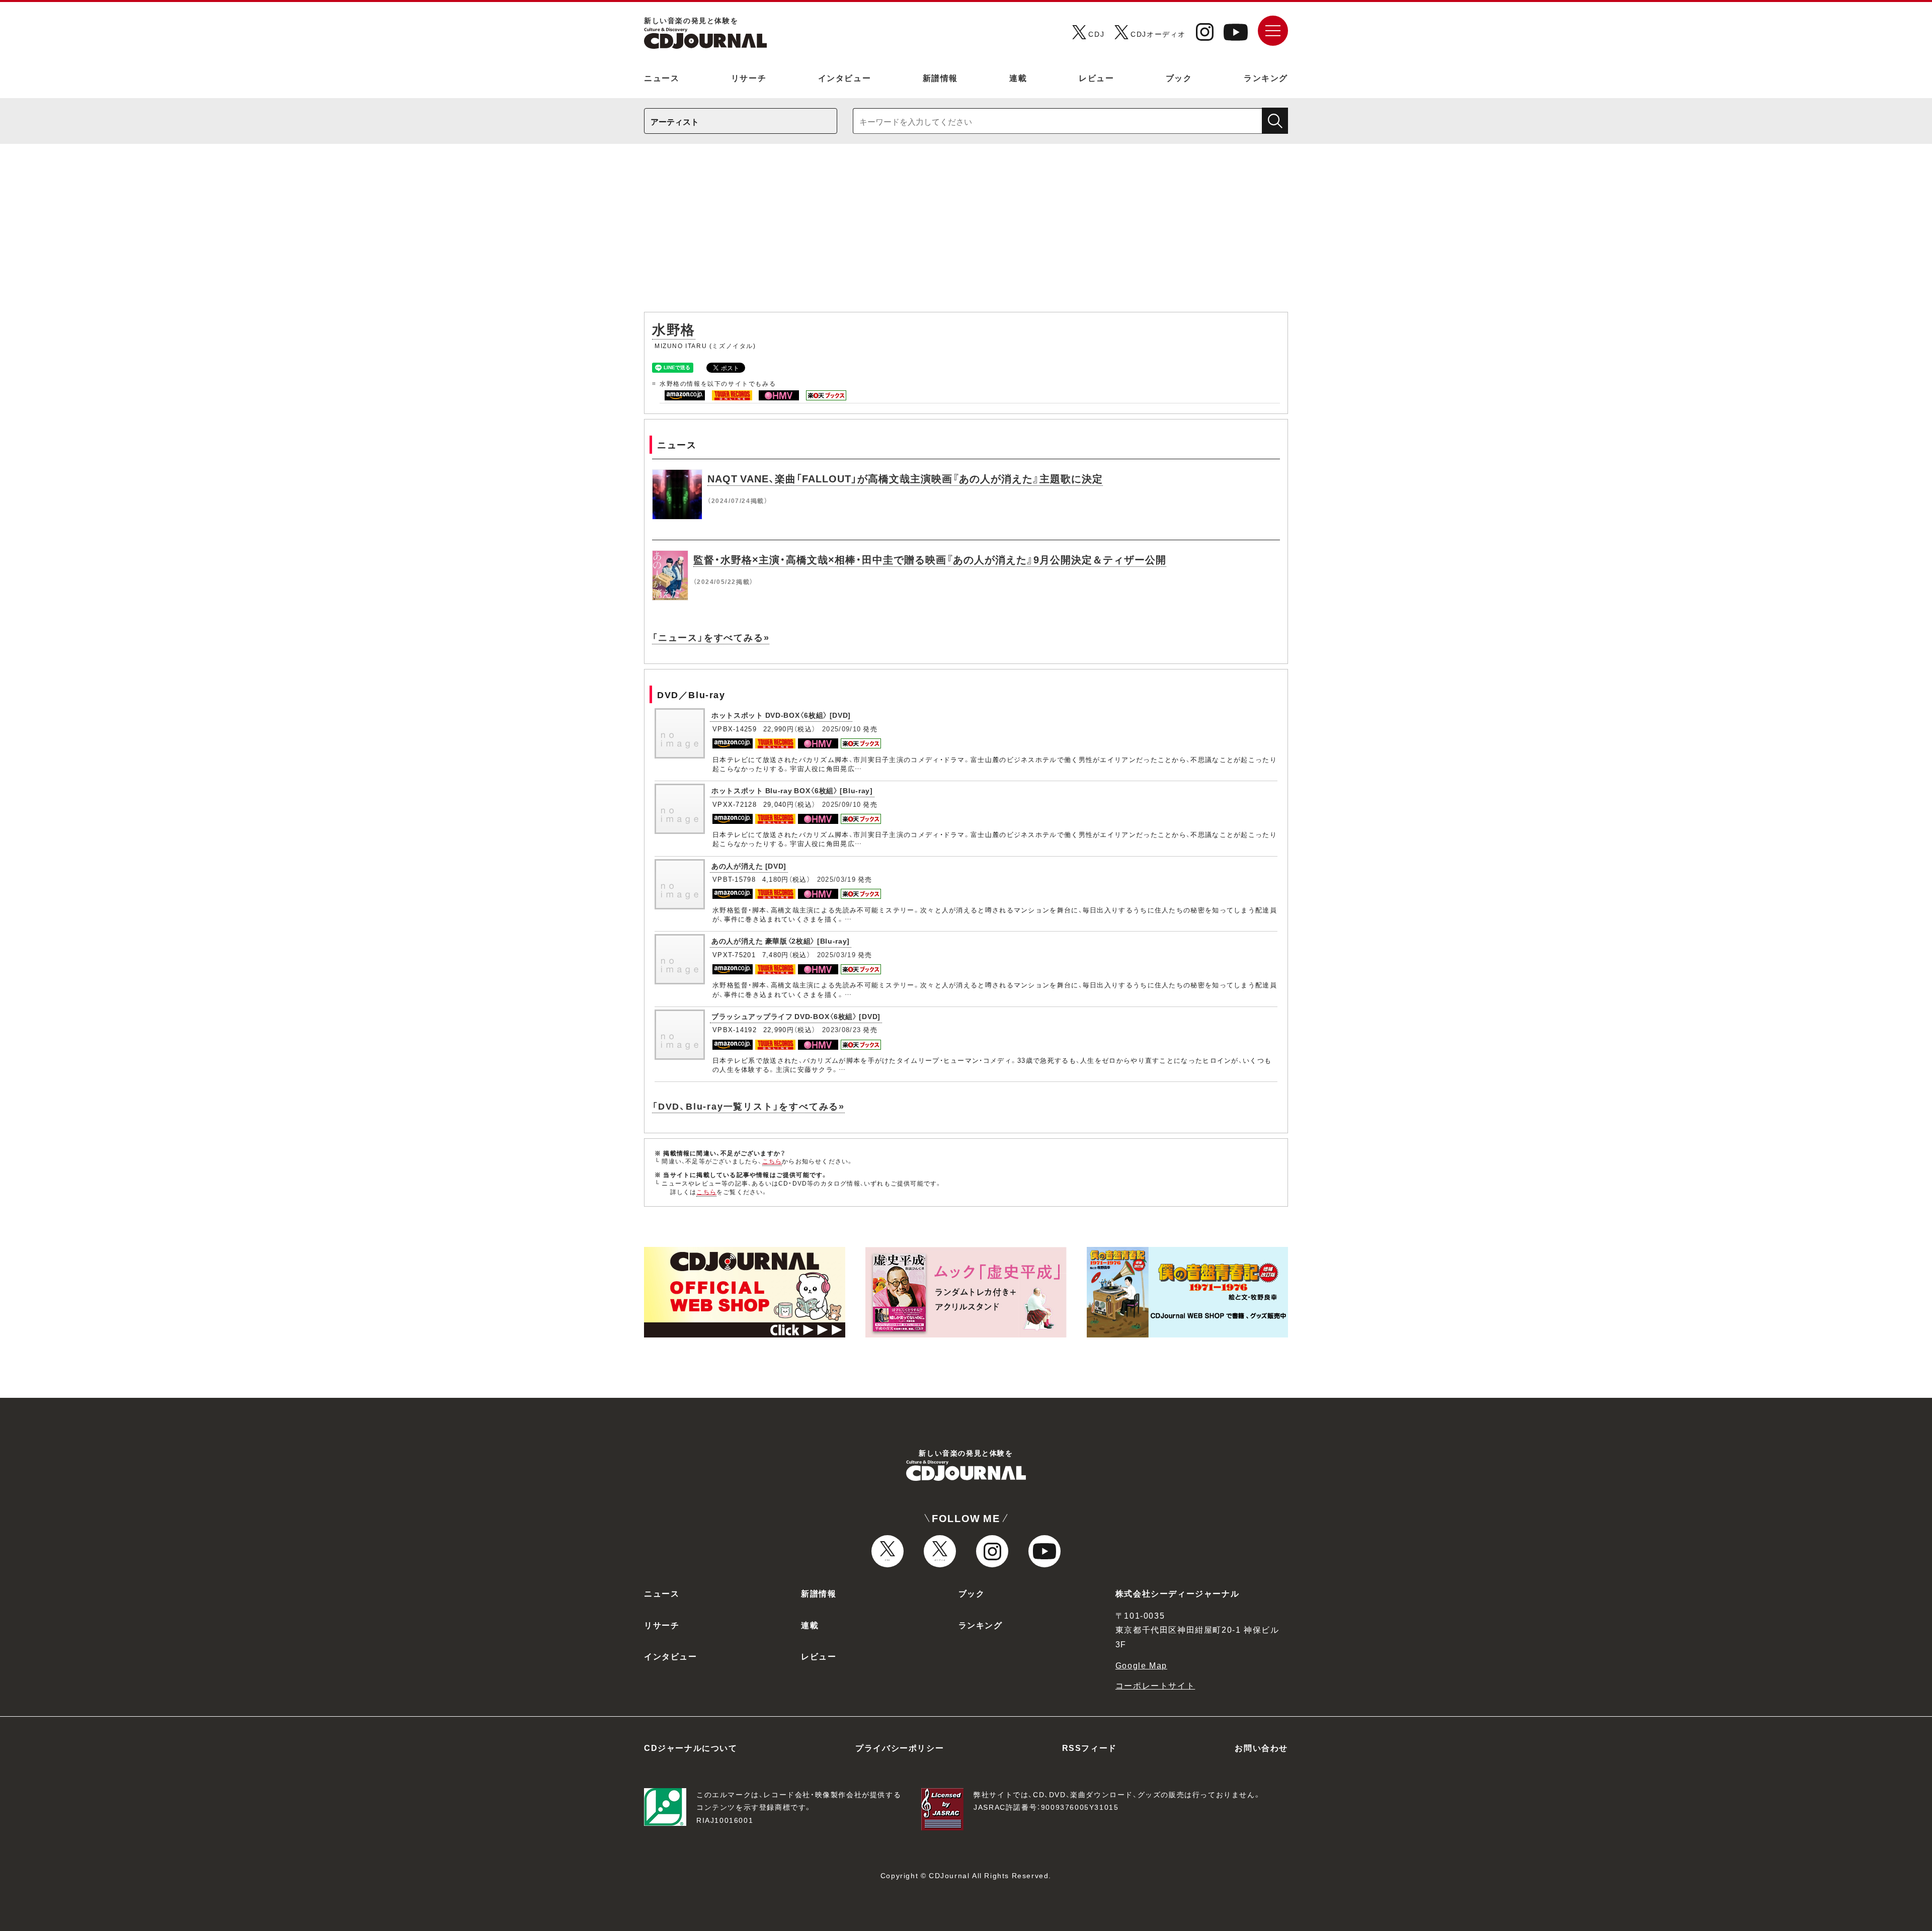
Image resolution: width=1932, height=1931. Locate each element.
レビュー (1096, 77)
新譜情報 (940, 77)
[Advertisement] (966, 233)
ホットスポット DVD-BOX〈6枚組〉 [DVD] (781, 715)
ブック (1179, 77)
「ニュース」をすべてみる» (711, 637)
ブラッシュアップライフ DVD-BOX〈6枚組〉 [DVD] (796, 1016)
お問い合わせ (1261, 1747)
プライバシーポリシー (900, 1747)
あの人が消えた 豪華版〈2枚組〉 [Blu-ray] (781, 941)
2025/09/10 (841, 729)
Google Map (1141, 1665)
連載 (1018, 77)
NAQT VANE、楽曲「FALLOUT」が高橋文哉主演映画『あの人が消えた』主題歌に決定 (905, 478)
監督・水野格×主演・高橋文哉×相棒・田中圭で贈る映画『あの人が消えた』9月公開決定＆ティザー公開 (930, 559)
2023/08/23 (841, 1029)
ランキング (1266, 77)
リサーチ (749, 77)
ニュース (662, 77)
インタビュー (845, 77)
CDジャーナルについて (691, 1747)
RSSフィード (1090, 1747)
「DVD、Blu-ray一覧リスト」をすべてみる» (748, 1106)
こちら (772, 1161)
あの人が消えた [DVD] (749, 866)
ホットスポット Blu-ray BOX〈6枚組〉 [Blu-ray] (792, 790)
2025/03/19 (836, 879)
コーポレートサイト (1155, 1685)
